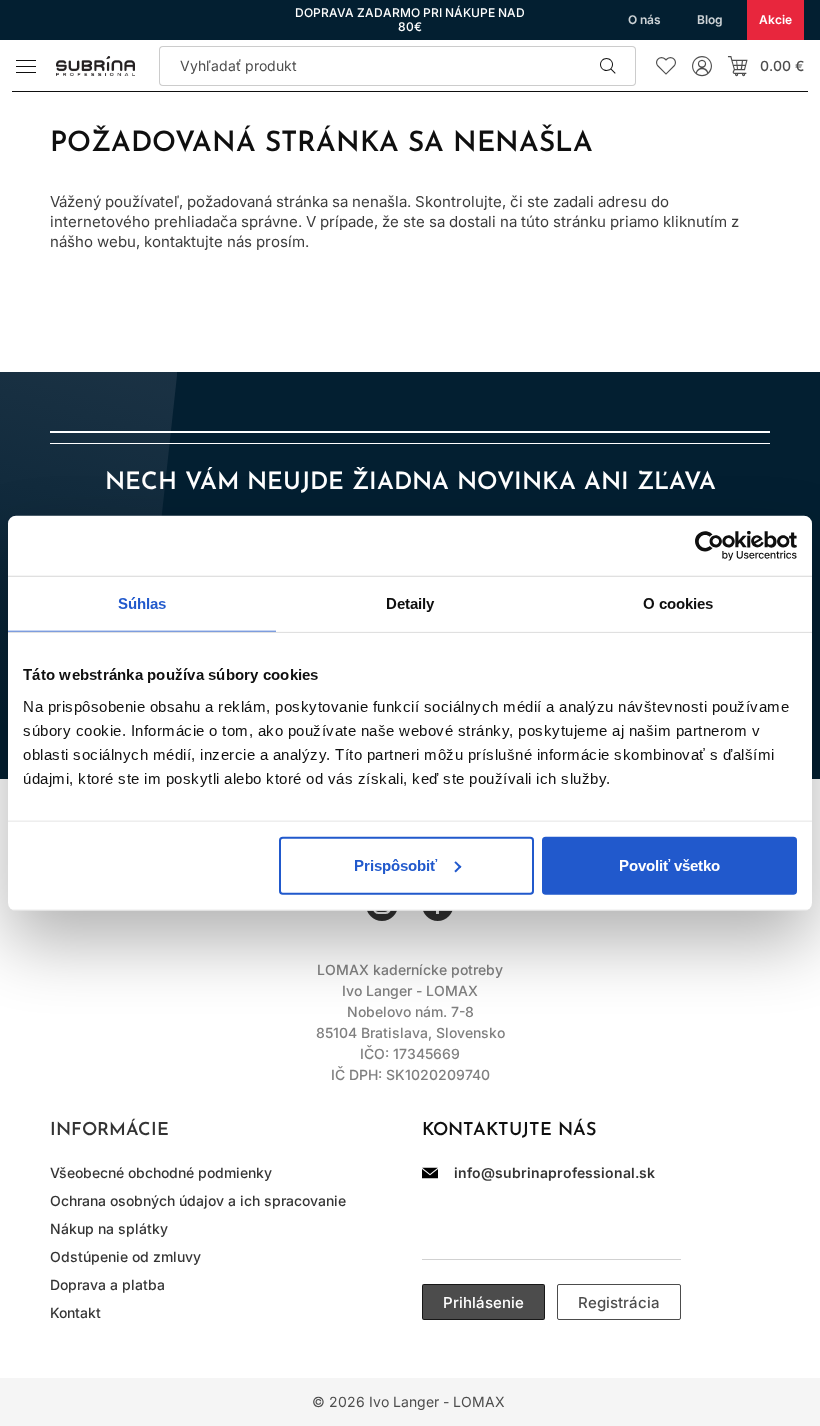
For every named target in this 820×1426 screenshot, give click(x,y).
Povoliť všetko (669, 864)
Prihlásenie (483, 1302)
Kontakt (75, 1312)
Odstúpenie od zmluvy (125, 1256)
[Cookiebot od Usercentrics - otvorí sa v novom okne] (709, 546)
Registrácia (619, 1302)
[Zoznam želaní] (666, 66)
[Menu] (26, 66)
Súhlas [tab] (142, 603)
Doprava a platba (107, 1284)
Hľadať (608, 66)
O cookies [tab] (678, 603)
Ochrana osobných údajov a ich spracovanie (198, 1200)
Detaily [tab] (410, 603)
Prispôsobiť (395, 864)
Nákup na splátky (109, 1228)
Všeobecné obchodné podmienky (161, 1172)
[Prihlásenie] (702, 66)
